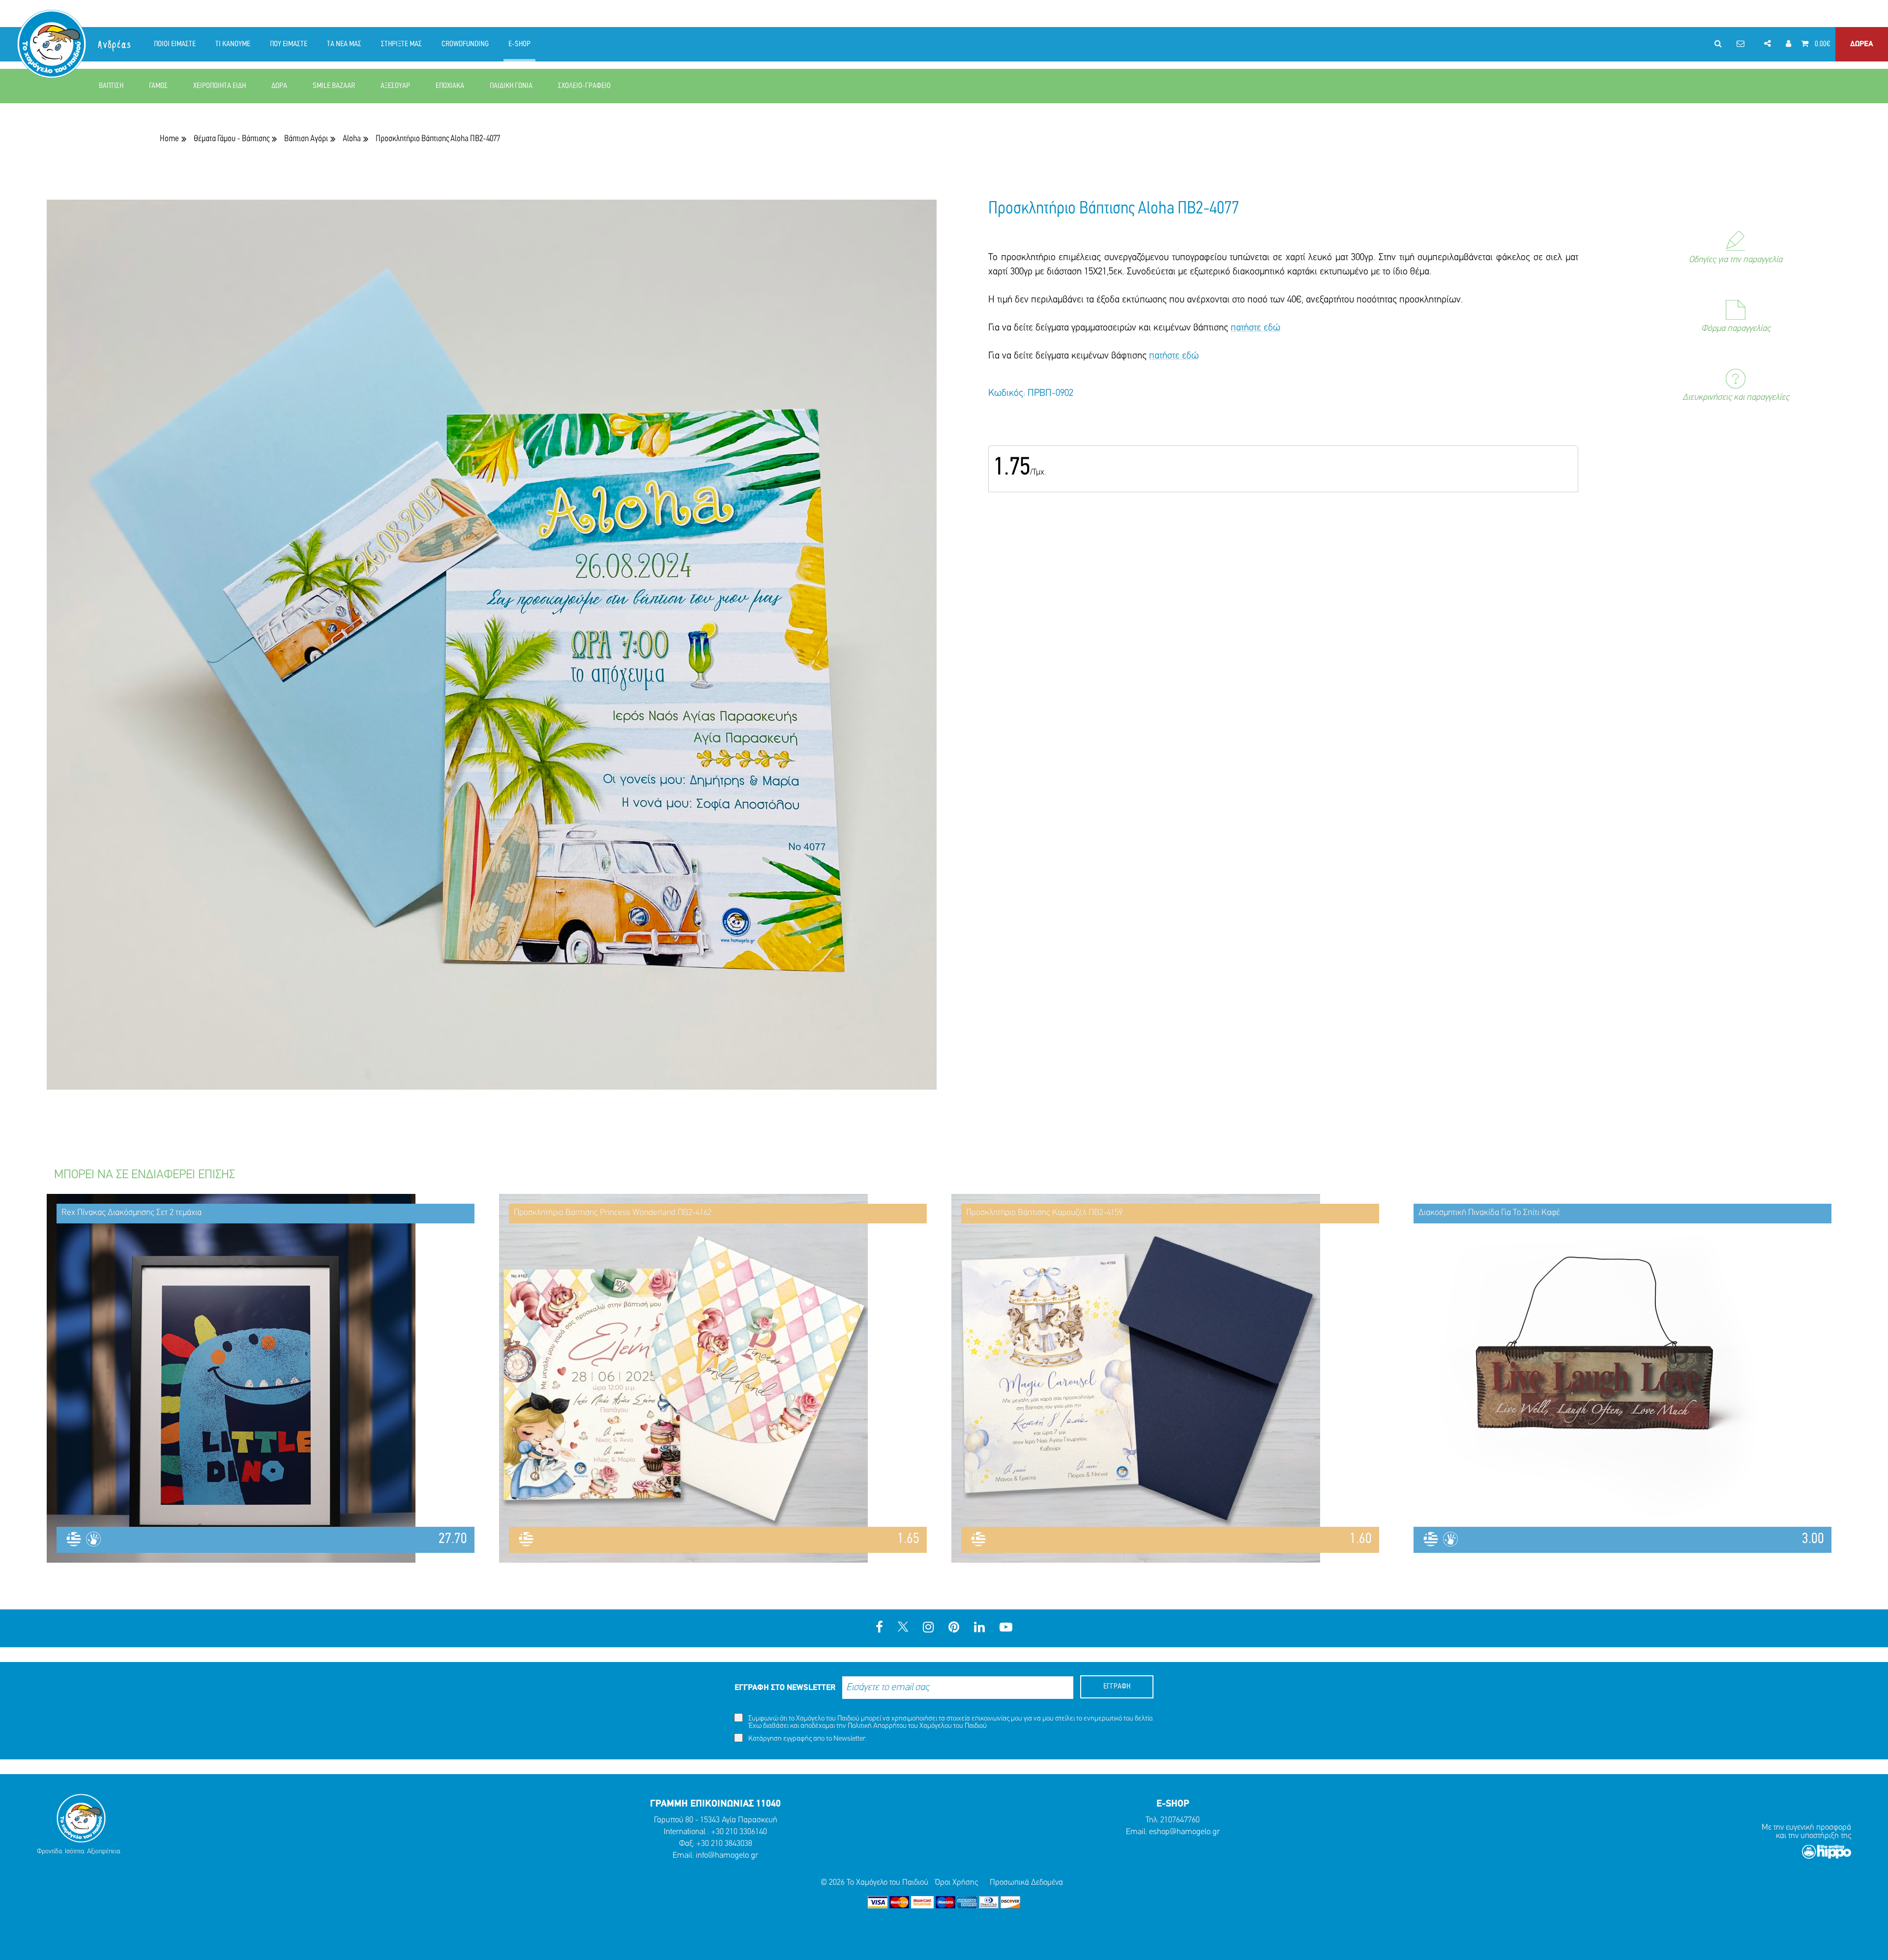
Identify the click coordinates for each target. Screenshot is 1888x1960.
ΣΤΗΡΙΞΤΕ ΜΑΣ (401, 44)
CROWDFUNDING (465, 44)
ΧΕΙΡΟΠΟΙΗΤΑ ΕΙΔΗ (220, 86)
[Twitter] (903, 1628)
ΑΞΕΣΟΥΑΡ (395, 86)
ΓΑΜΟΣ (158, 86)
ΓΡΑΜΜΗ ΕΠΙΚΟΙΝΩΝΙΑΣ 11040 (715, 1804)
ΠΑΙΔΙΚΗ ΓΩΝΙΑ (511, 86)
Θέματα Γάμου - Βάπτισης (232, 139)
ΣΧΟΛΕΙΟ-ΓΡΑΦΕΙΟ (584, 86)
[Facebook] (879, 1628)
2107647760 (1180, 1820)
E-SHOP (519, 44)
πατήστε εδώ (1255, 328)
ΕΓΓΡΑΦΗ (1117, 1687)
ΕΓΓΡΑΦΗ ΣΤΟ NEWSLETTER (785, 1688)
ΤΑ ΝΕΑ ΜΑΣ (344, 44)
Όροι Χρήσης (957, 1883)
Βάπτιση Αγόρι (306, 139)
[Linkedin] (979, 1628)
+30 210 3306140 (739, 1832)
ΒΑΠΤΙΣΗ (111, 86)
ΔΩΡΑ (279, 86)
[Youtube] (1006, 1628)
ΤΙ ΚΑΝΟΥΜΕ (233, 44)
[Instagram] (928, 1628)
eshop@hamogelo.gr (1184, 1832)
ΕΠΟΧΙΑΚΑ (450, 86)
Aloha (352, 139)
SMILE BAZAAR (334, 86)
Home (169, 139)
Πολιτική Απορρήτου (877, 1726)
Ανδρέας (115, 45)
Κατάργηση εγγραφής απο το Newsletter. (807, 1739)
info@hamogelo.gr (727, 1856)
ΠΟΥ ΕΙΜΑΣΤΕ (289, 44)
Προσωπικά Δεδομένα (1026, 1883)
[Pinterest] (954, 1628)
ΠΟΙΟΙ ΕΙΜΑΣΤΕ (175, 44)
